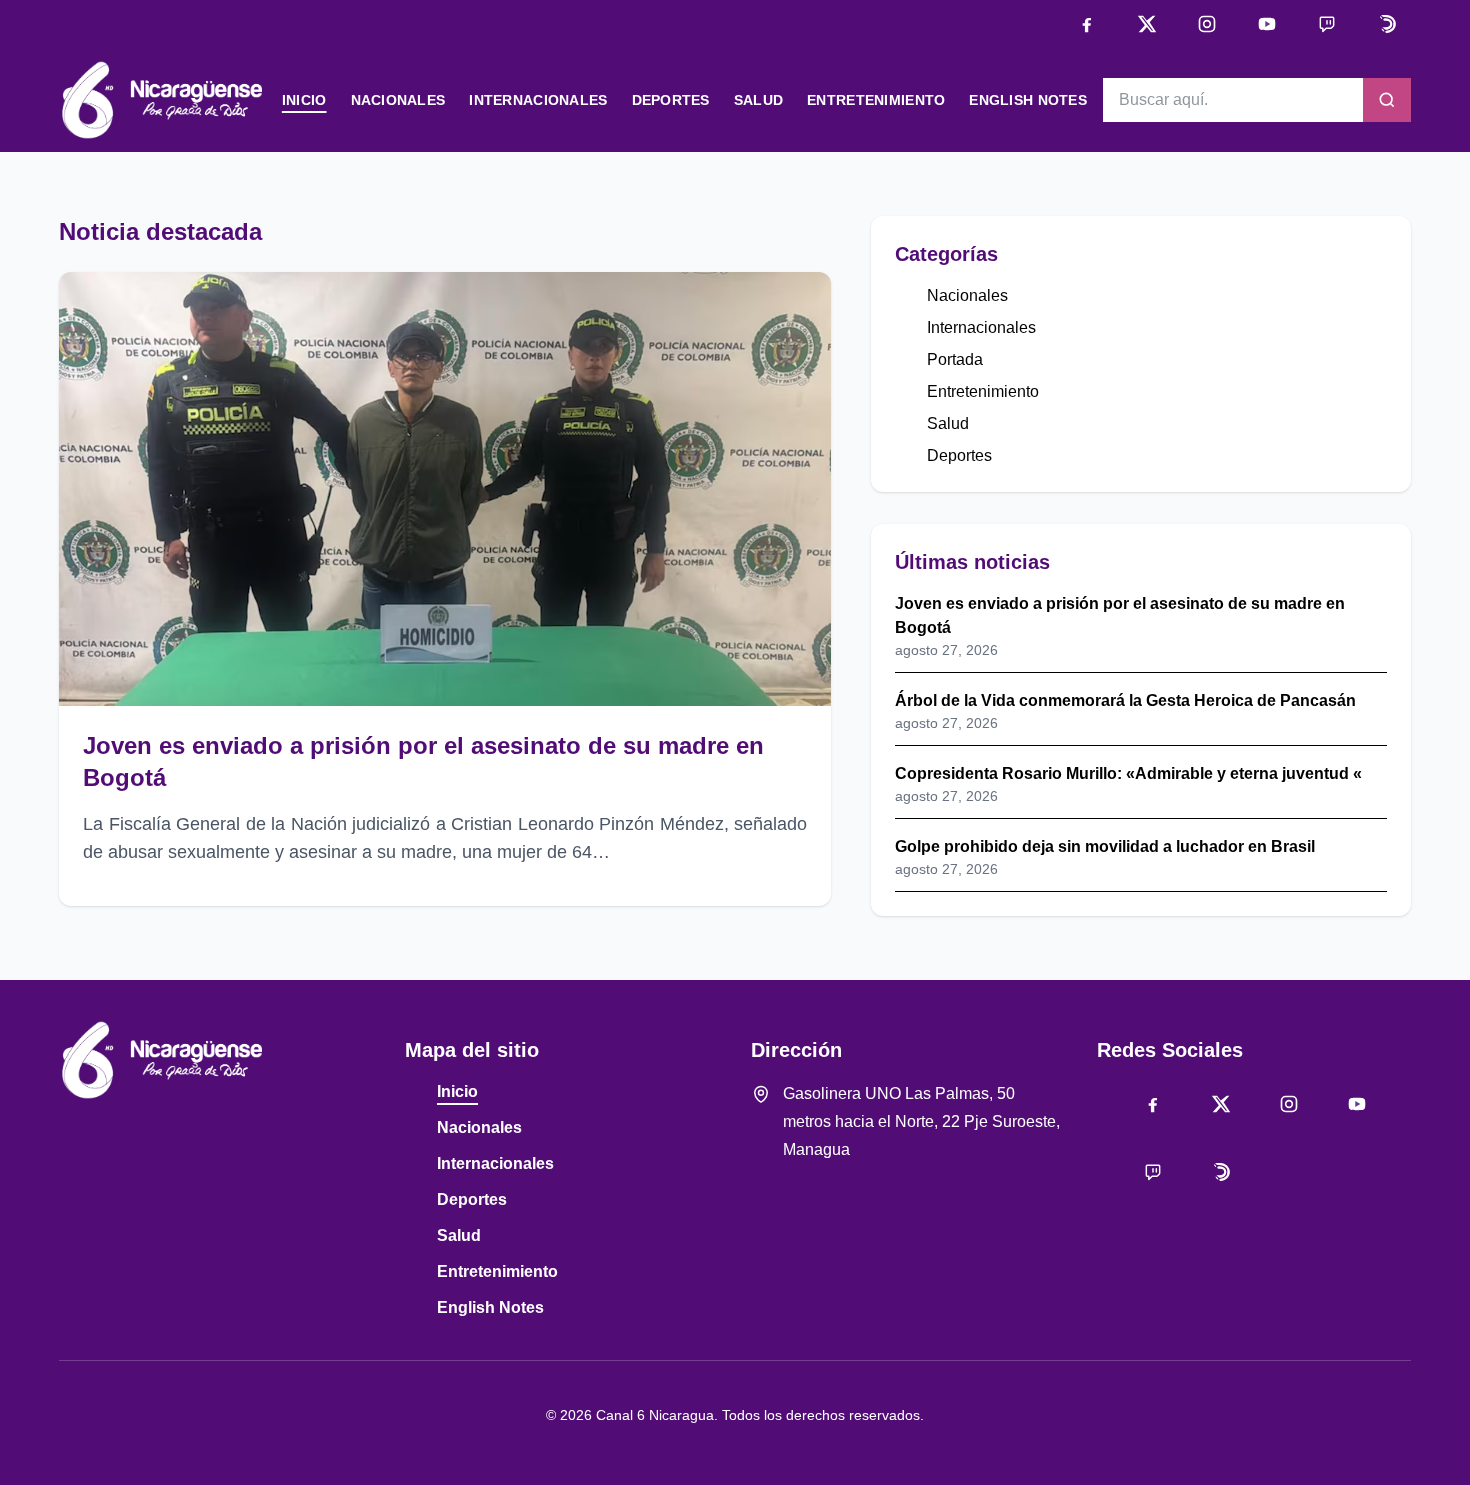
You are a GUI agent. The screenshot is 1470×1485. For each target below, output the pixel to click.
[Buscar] (1387, 100)
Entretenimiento (876, 100)
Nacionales (398, 100)
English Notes (1028, 100)
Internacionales (538, 100)
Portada (955, 359)
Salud (758, 100)
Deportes (671, 100)
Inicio (304, 100)
